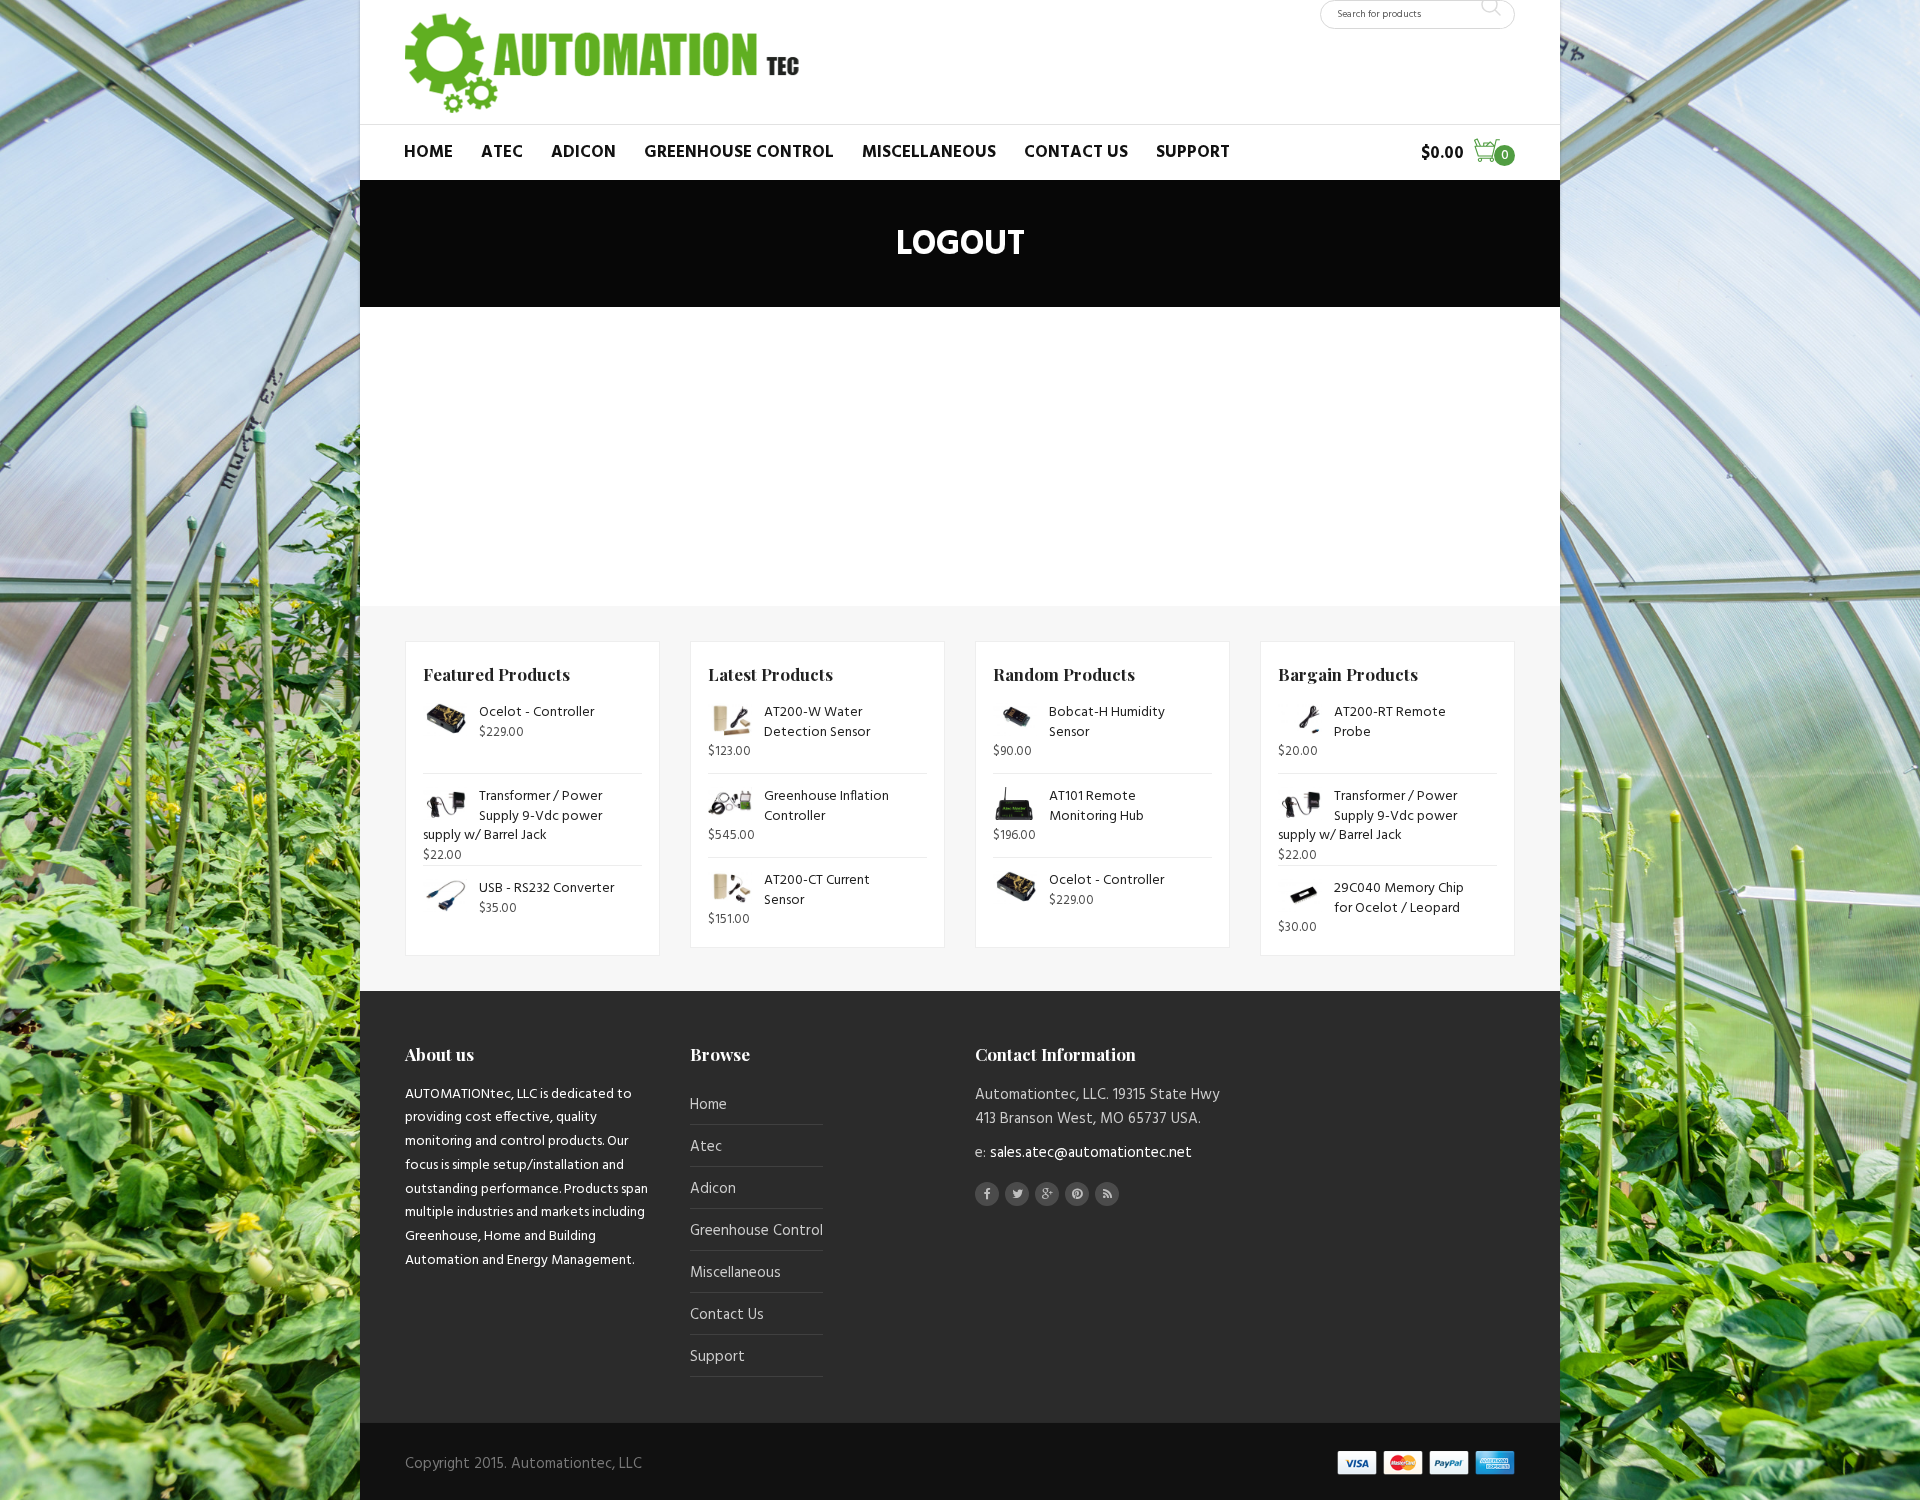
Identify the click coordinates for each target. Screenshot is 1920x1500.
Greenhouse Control (739, 152)
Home (428, 152)
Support (1193, 152)
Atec (502, 152)
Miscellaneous (929, 152)
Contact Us (1076, 152)
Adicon (583, 152)
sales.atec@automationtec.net (1091, 1153)
